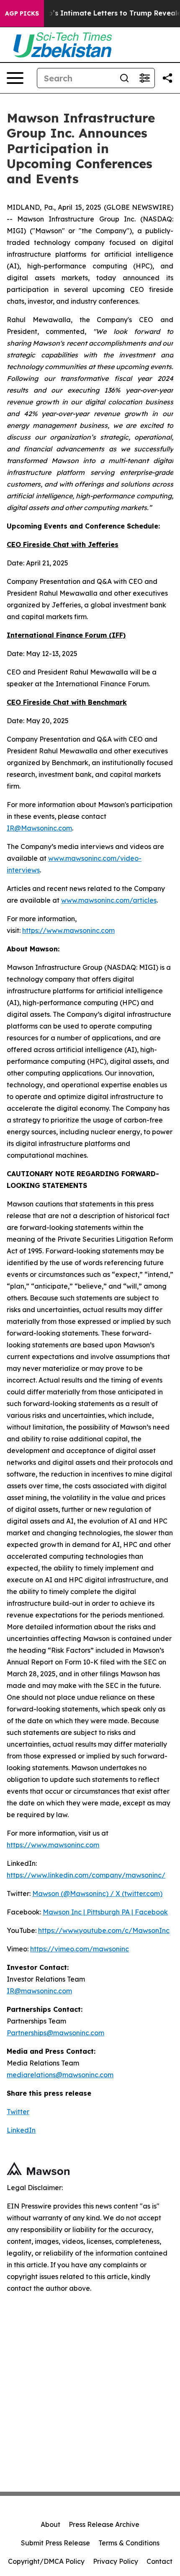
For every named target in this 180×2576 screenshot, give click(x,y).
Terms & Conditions (129, 2543)
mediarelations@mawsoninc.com (60, 2075)
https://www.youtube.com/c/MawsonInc (104, 1930)
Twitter (18, 2112)
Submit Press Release (55, 2543)
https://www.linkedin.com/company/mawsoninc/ (86, 1875)
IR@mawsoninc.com (39, 1991)
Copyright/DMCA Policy (46, 2561)
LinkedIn (21, 2130)
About (50, 2524)
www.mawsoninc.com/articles (109, 900)
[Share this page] (167, 78)
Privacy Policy (116, 2561)
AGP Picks (22, 13)
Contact (159, 2561)
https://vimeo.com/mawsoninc (80, 1949)
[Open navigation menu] (15, 78)
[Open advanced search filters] (144, 78)
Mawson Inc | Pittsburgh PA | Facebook (105, 1912)
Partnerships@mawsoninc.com (55, 2033)
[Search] (124, 78)
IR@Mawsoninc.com (39, 828)
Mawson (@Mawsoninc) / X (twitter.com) (97, 1894)
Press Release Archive (104, 2524)
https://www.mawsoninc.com (68, 930)
